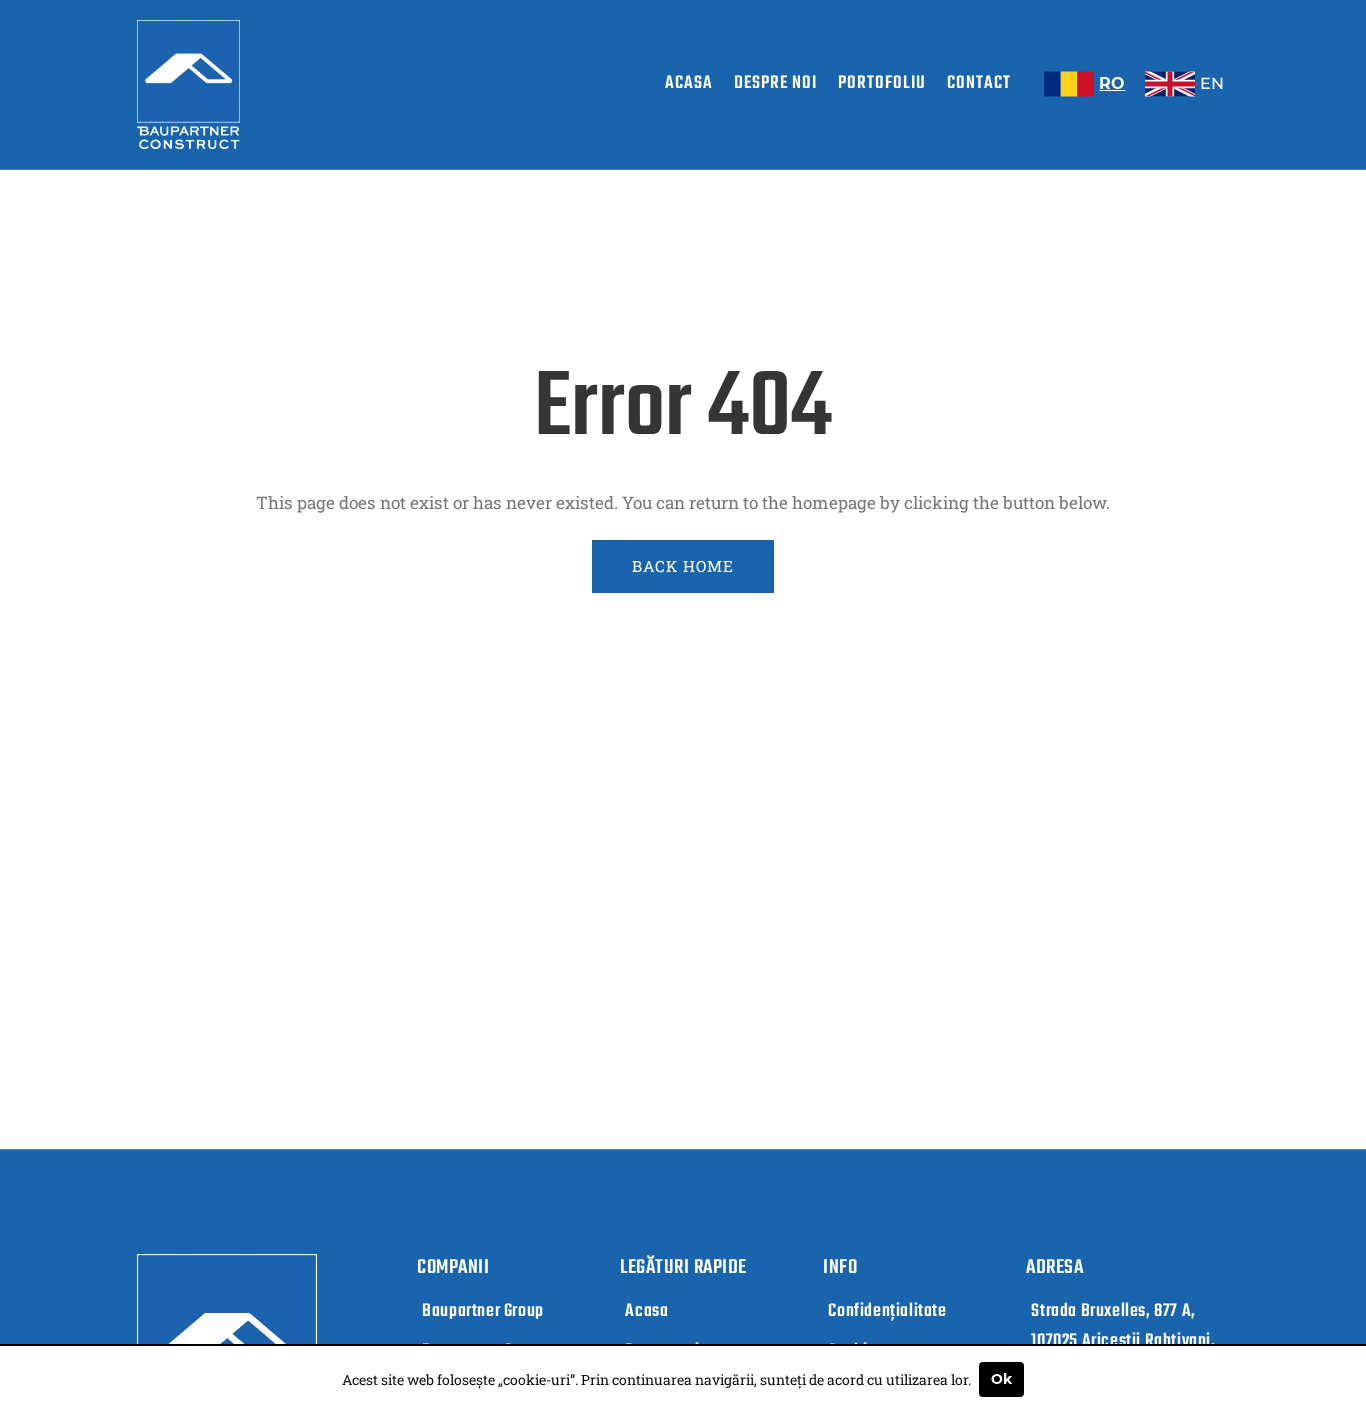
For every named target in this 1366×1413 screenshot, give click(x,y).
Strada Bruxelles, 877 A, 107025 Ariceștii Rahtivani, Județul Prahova (1123, 1341)
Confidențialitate (887, 1311)
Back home (683, 566)
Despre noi (775, 83)
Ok (1001, 1379)
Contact (979, 83)
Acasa (689, 83)
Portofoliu (882, 83)
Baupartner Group (483, 1311)
